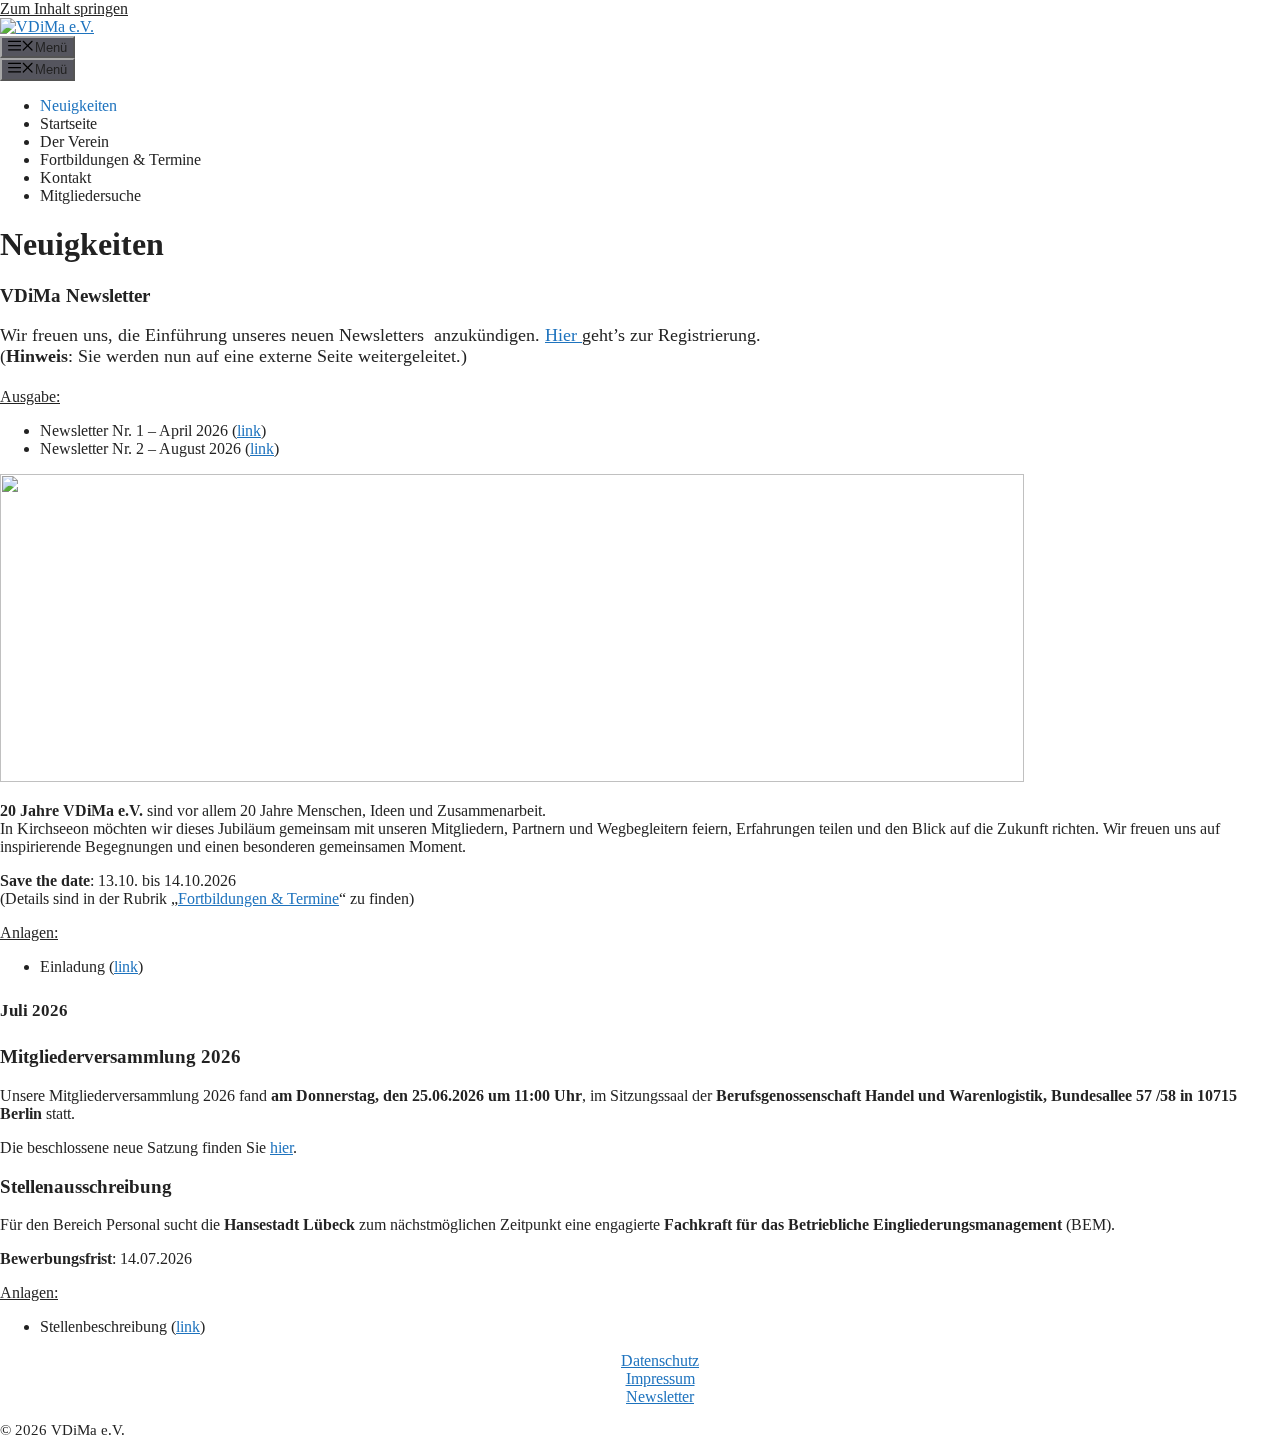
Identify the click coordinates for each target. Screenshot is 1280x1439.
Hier (563, 335)
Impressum (660, 1378)
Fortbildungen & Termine (120, 159)
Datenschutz (660, 1360)
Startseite (68, 123)
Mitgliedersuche (90, 195)
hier (281, 1147)
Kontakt (65, 177)
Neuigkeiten (78, 105)
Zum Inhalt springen (64, 8)
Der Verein (74, 141)
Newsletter (660, 1396)
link (249, 430)
